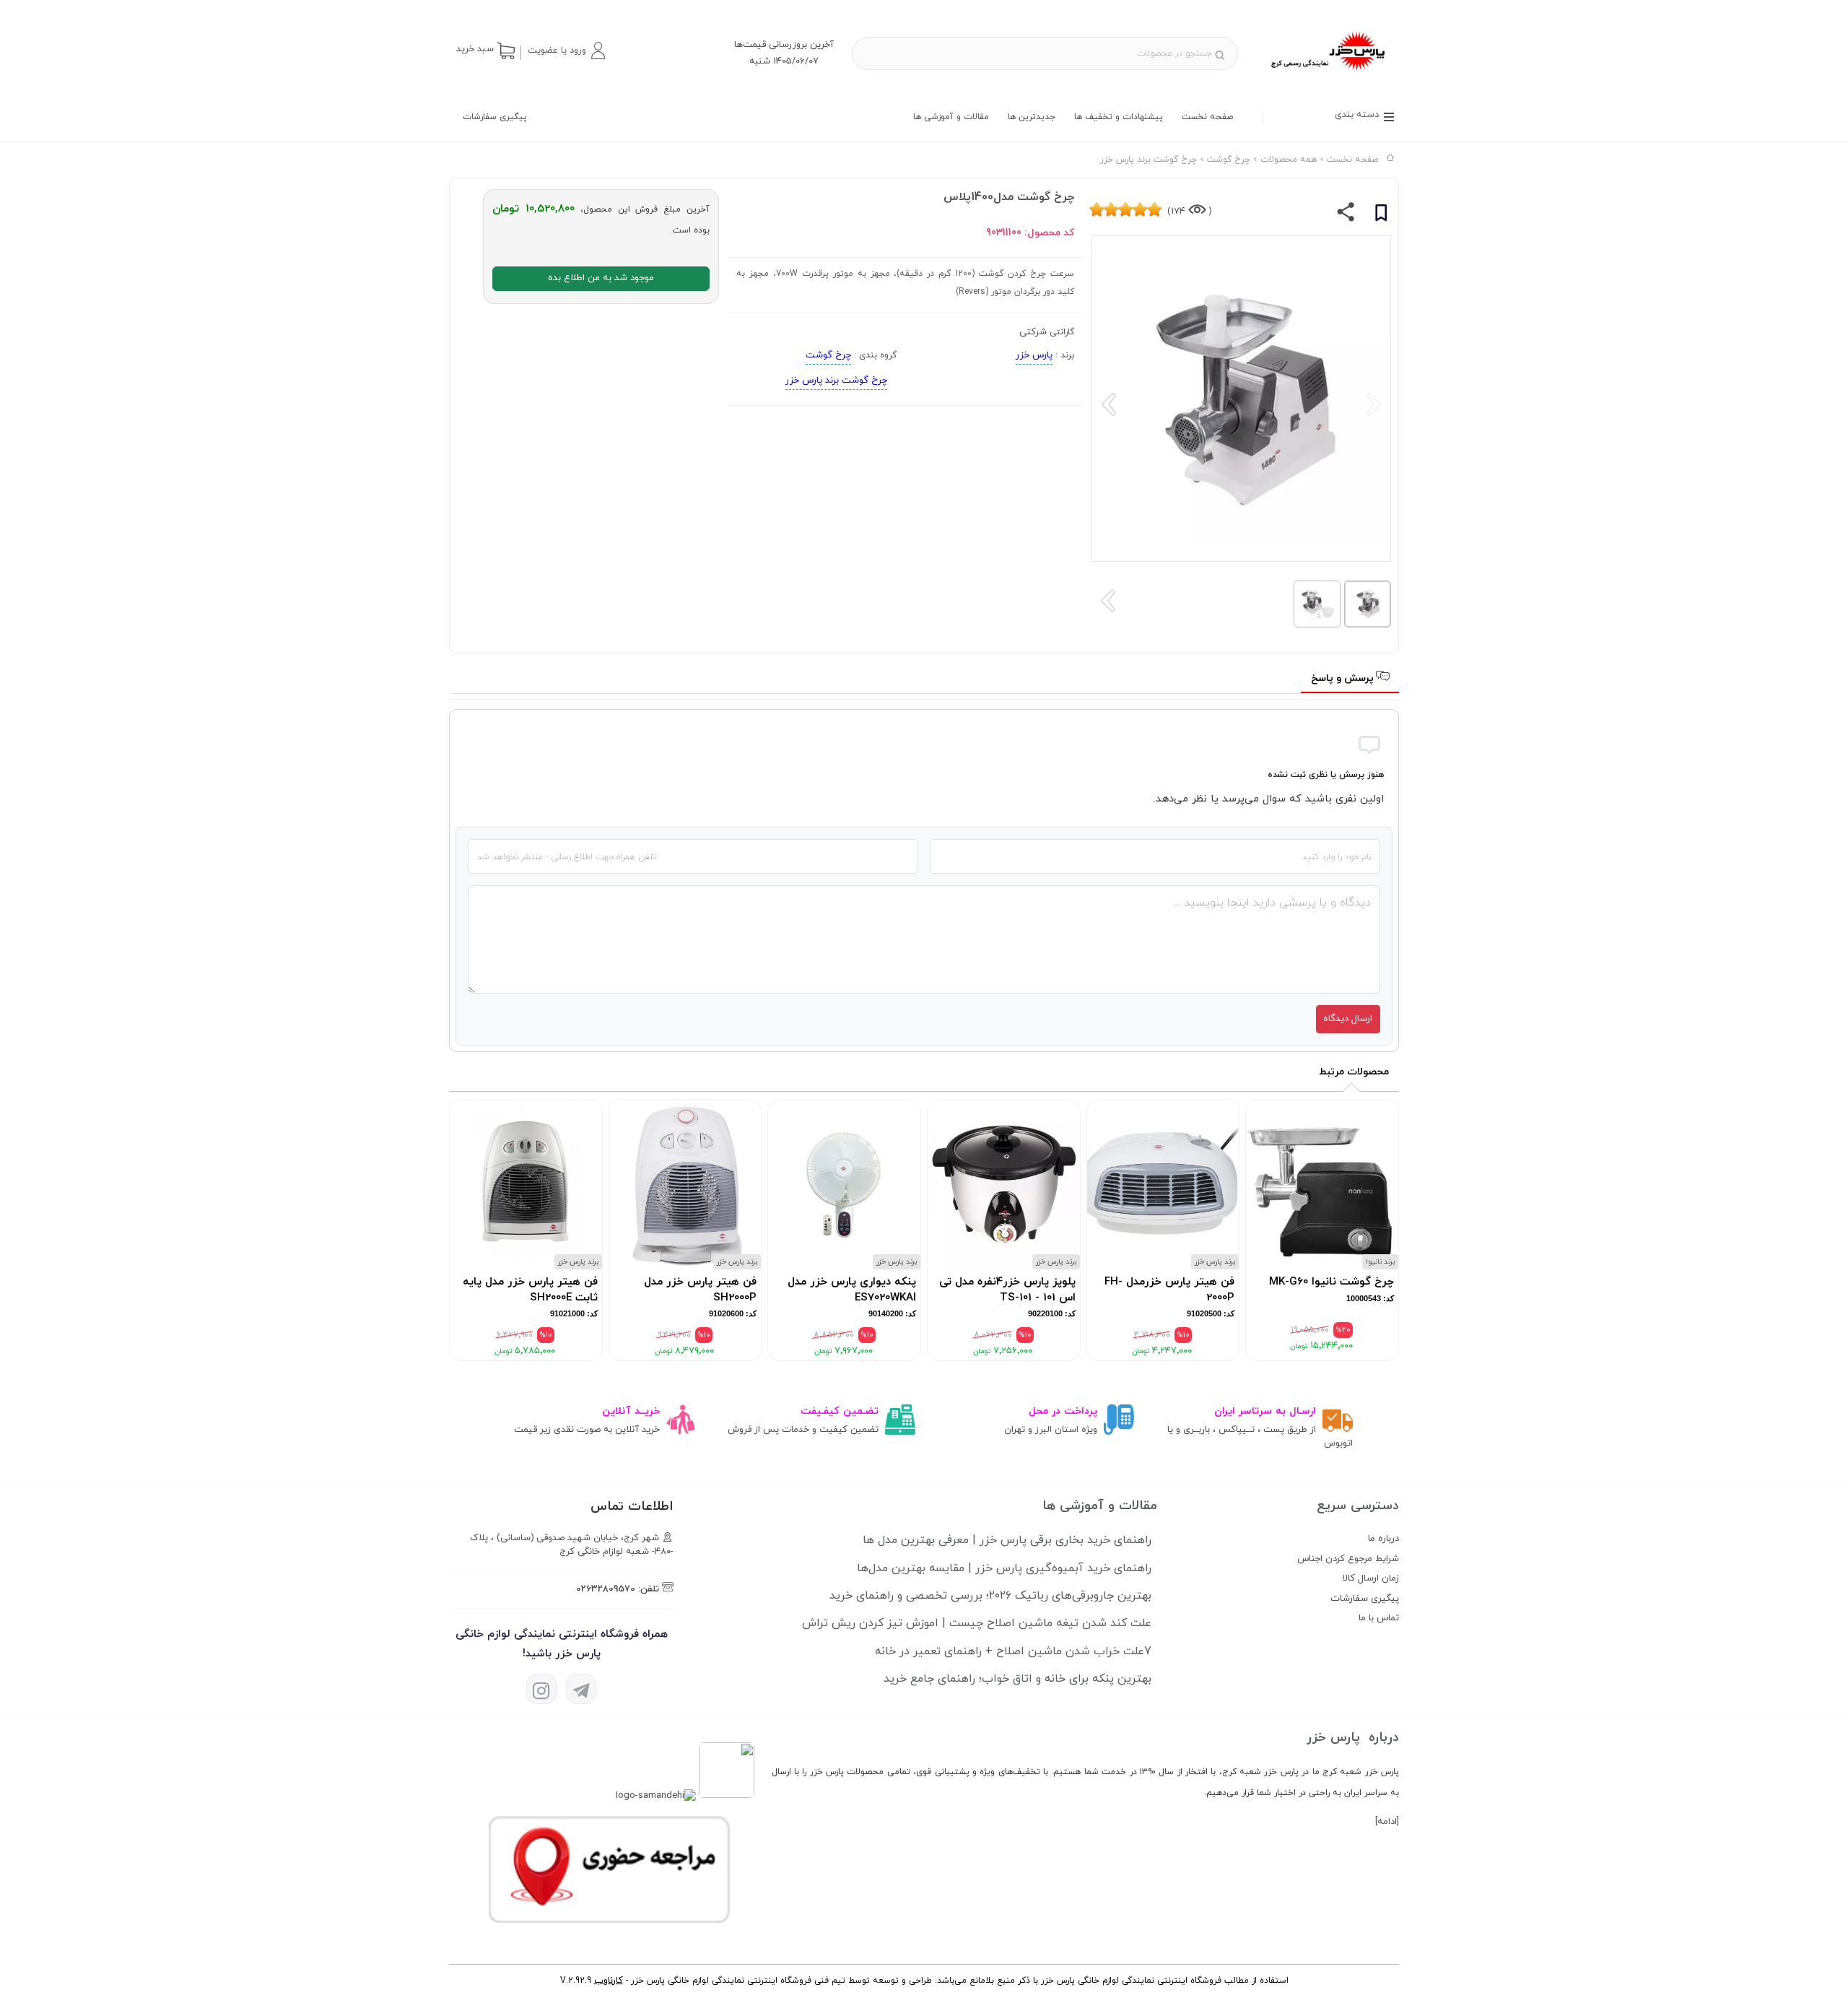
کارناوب (609, 1981)
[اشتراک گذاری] (1346, 215)
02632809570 (606, 1589)
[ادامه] (1387, 1822)
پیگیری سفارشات (495, 117)
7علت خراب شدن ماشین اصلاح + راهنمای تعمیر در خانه (1013, 1651)
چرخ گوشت (828, 355)
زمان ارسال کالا (1371, 1578)
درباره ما (1383, 1539)
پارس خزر (1034, 355)
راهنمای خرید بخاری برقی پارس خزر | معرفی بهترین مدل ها (1007, 1540)
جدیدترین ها (1032, 117)
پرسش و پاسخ (1344, 678)
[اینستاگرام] (541, 1689)
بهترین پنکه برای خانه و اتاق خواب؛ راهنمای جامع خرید (1017, 1679)
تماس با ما (1379, 1618)
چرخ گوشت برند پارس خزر (836, 381)
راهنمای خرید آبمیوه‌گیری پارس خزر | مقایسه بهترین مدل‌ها (1004, 1568)
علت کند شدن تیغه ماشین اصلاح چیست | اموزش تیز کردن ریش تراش (977, 1623)
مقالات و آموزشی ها (951, 117)
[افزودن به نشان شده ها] (1381, 215)
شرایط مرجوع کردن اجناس (1348, 1559)
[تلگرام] (581, 1689)
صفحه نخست (1207, 117)
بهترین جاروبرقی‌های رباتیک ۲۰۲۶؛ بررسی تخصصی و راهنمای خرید (990, 1596)
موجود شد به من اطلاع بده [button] (601, 278)
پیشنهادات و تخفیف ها (1119, 117)
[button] (566, 51)
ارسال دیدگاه (1348, 1019)
